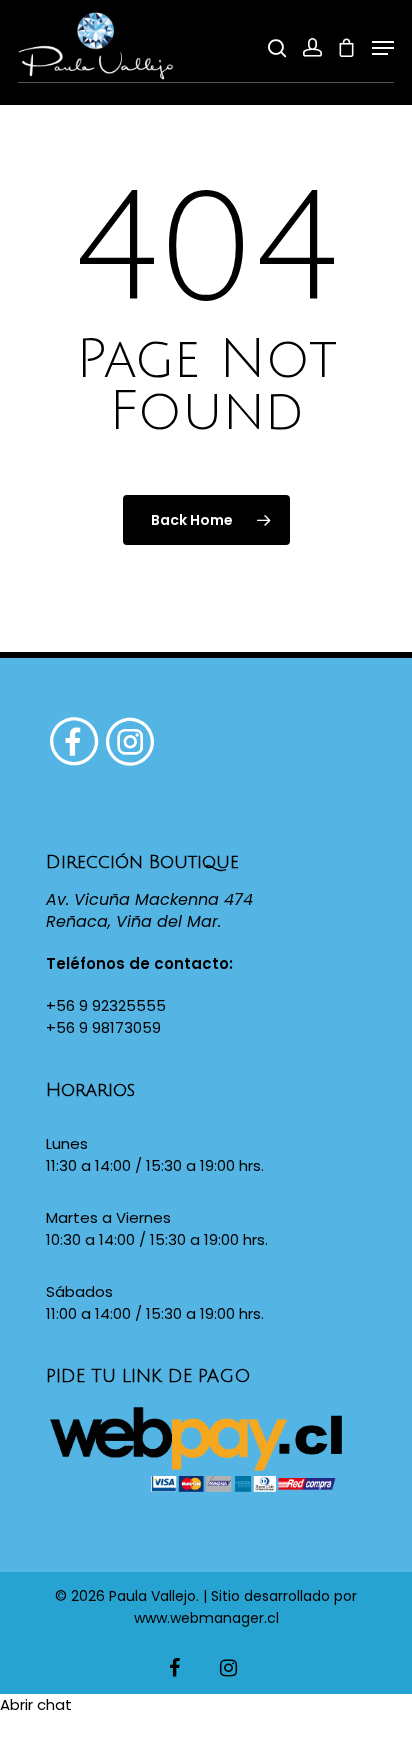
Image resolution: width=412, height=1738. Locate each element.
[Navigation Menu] (383, 48)
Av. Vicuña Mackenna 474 (149, 899)
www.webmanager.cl (206, 1618)
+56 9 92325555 (106, 1005)
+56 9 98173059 (103, 1027)
